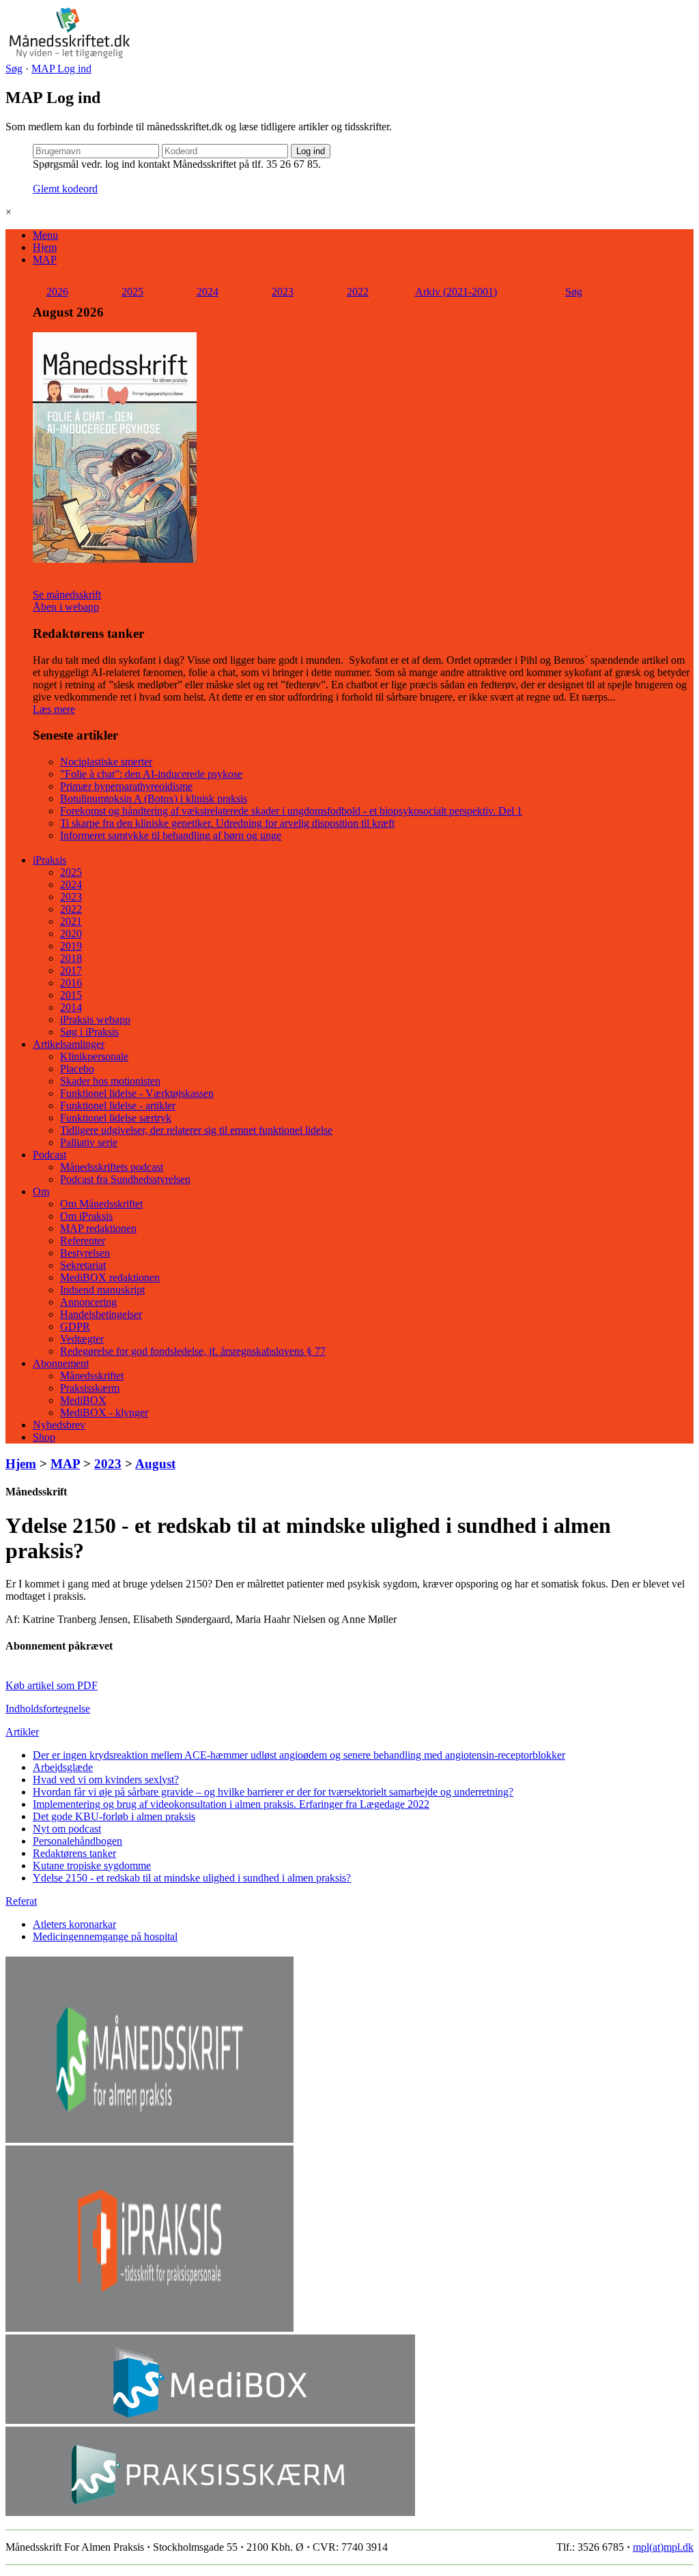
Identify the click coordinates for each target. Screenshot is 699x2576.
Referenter (83, 1241)
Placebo (77, 1069)
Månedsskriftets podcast (112, 1167)
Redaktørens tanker (74, 1853)
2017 (71, 970)
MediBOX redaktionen (110, 1277)
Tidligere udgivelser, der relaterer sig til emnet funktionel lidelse (196, 1130)
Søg (14, 69)
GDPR (75, 1327)
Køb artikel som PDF (52, 1685)
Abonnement (61, 1363)
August (155, 1464)
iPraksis (49, 860)
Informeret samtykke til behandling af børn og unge (171, 835)
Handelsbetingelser (101, 1314)
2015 (71, 995)
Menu (45, 235)
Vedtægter (82, 1339)
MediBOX (83, 1400)
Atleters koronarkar (74, 1924)
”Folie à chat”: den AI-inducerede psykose (151, 774)
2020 (71, 934)
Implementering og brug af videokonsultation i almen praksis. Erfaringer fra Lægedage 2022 (231, 1804)
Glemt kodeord (65, 189)
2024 (208, 292)
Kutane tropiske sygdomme (92, 1865)
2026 (57, 292)
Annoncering (88, 1302)
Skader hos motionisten (110, 1081)
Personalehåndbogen (77, 1841)
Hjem (45, 247)
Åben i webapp (66, 607)
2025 (132, 292)
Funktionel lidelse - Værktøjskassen (137, 1093)
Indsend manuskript (102, 1290)
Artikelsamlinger (69, 1044)
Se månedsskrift (67, 595)
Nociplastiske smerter (106, 762)
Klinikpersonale (94, 1056)
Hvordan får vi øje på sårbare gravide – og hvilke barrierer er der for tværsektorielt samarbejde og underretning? (273, 1792)
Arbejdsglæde (63, 1767)
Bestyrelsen (85, 1253)
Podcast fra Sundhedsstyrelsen (125, 1179)
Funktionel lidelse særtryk (116, 1118)
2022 (358, 292)
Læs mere (54, 709)
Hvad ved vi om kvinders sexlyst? (106, 1780)
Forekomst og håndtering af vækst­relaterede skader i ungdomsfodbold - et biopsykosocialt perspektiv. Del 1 (291, 811)
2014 (71, 1007)
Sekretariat (83, 1265)
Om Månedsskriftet (101, 1204)
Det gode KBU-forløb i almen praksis (114, 1816)
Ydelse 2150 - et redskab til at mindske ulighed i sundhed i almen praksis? (192, 1878)
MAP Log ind (61, 69)
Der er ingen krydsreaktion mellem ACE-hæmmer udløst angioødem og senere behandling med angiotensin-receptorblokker (299, 1755)
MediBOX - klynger (104, 1413)
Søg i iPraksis (89, 1032)
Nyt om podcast (67, 1829)
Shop (44, 1437)
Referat (21, 1901)
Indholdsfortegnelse (48, 1709)
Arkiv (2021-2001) (456, 292)
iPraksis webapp (95, 1020)
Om (41, 1191)
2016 (71, 983)
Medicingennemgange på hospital (105, 1936)
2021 (71, 921)
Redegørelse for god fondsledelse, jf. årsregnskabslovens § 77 (193, 1351)
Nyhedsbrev (59, 1425)
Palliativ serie (89, 1142)
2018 (71, 958)
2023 (283, 292)
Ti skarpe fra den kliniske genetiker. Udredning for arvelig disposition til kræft (227, 823)
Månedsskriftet (92, 1376)
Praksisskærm (90, 1388)
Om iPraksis (86, 1216)
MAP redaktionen (98, 1228)
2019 (71, 946)
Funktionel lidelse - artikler (118, 1106)
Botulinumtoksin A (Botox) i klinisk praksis (154, 799)
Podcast (49, 1155)
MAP (45, 260)
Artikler (22, 1732)
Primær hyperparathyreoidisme (126, 786)
